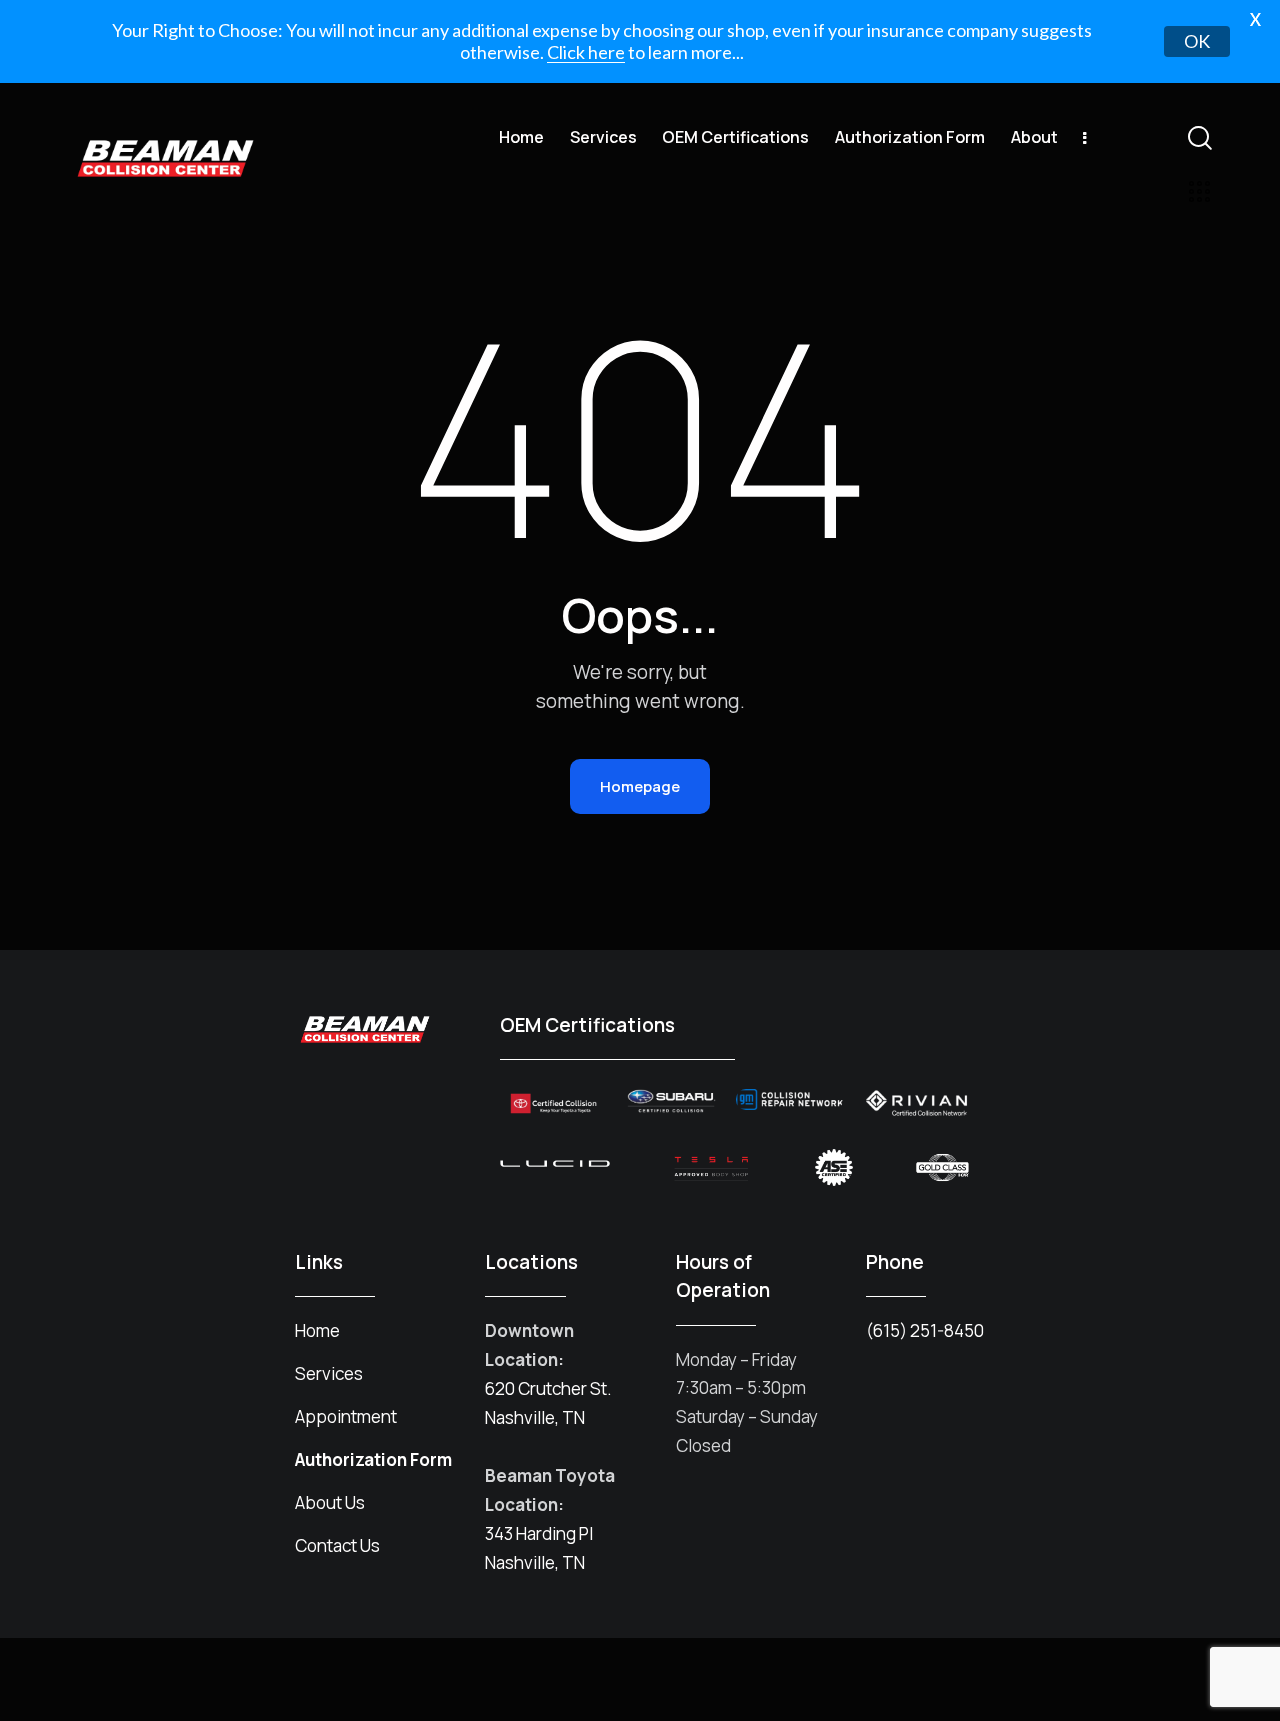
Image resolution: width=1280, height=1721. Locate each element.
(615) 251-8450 (925, 1330)
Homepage (640, 786)
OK (1197, 41)
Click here (586, 52)
